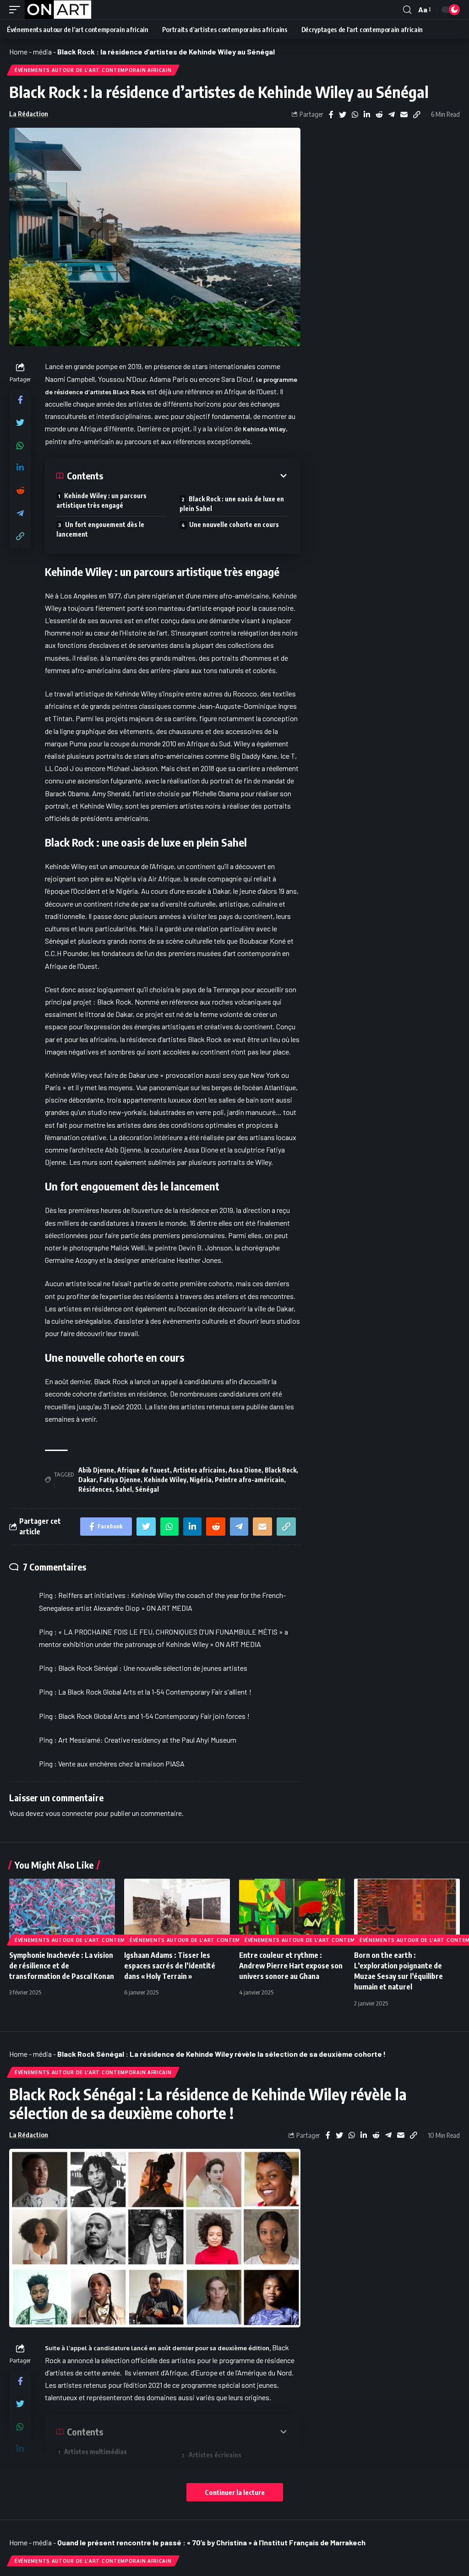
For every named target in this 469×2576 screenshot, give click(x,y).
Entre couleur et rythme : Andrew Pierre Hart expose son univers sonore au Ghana (291, 1966)
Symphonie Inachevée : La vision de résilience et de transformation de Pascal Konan (62, 1966)
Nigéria (201, 1480)
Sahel (124, 1489)
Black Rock (281, 1470)
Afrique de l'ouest (144, 1470)
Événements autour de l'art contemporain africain (93, 70)
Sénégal (147, 1489)
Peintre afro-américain (249, 1480)
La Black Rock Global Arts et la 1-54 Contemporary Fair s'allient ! (155, 1692)
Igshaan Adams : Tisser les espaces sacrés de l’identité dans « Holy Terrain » (170, 1966)
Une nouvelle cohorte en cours (234, 524)
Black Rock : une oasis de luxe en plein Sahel (232, 504)
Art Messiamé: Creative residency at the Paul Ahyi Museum (147, 1740)
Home (18, 52)
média (42, 52)
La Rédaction (29, 114)
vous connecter (69, 1813)
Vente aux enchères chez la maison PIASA (121, 1764)
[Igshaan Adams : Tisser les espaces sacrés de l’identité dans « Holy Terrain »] (177, 1910)
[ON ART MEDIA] (58, 10)
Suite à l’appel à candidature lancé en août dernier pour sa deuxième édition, (158, 2348)
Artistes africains (199, 1470)
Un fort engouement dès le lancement (100, 529)
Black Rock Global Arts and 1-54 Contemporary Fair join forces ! (154, 1716)
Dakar (87, 1480)
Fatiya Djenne (120, 1480)
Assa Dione (245, 1470)
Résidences (95, 1489)
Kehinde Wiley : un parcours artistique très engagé (101, 500)
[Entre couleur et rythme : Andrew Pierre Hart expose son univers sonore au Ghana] (292, 1910)
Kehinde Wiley (264, 429)
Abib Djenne (96, 1470)
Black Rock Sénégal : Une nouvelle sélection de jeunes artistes (153, 1668)
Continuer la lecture (235, 2492)
